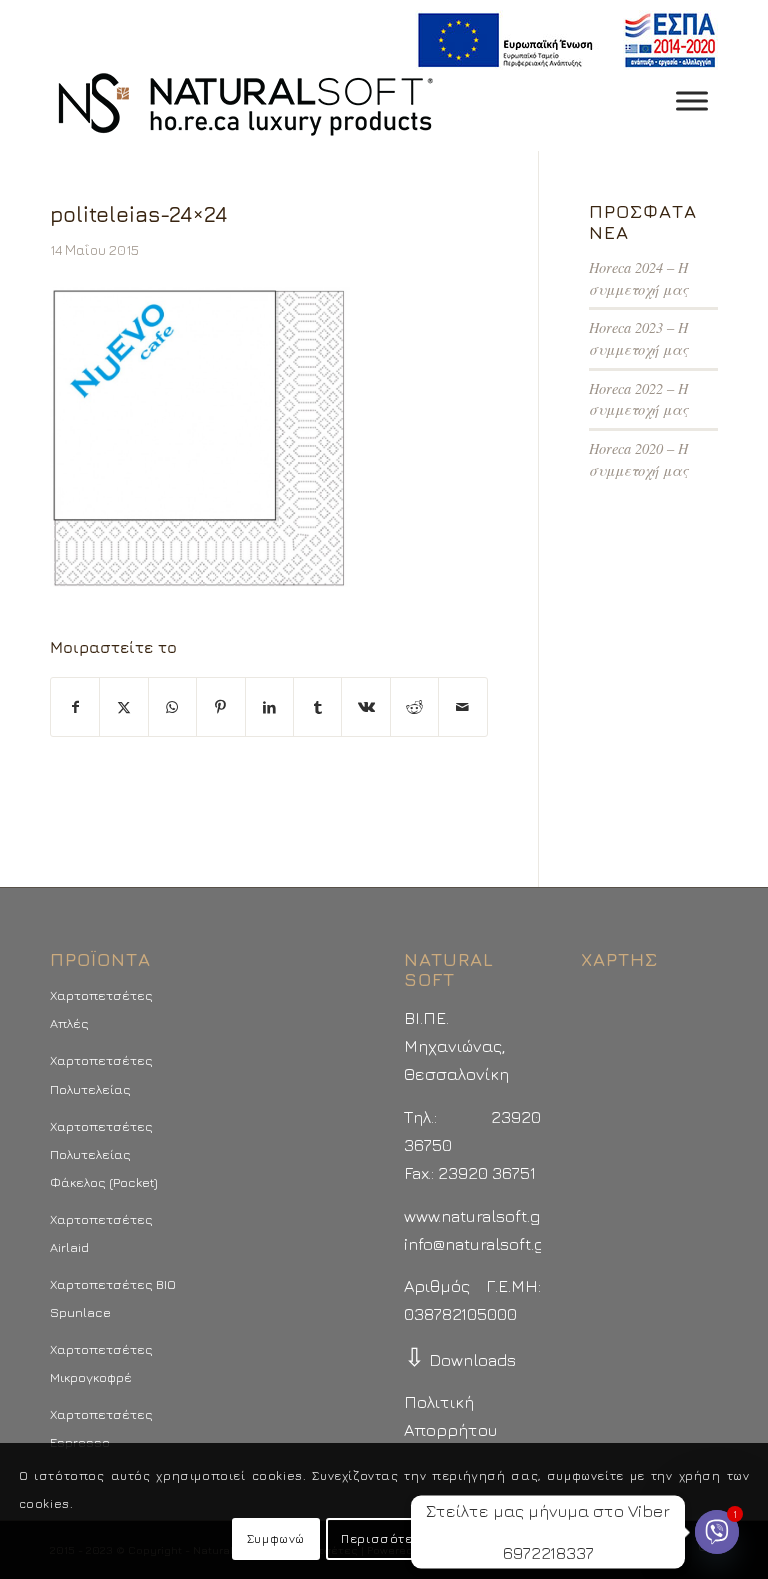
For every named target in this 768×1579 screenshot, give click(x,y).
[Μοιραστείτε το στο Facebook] (75, 707)
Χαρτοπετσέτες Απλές (101, 1009)
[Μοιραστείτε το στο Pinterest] (220, 707)
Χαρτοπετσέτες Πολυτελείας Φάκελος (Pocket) (104, 1154)
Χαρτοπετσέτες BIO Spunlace (113, 1298)
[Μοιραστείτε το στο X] (123, 707)
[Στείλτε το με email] (463, 707)
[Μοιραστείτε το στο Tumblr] (317, 707)
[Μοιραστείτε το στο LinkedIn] (269, 707)
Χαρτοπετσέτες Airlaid (101, 1233)
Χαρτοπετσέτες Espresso (101, 1428)
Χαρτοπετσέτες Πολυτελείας (101, 1074)
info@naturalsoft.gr (477, 1244)
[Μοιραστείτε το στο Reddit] (414, 707)
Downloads (460, 1360)
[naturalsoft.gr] (245, 106)
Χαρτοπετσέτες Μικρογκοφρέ (101, 1363)
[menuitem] (561, 40)
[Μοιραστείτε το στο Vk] (365, 707)
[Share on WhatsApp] (172, 707)
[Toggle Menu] (692, 100)
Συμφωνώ (276, 1538)
